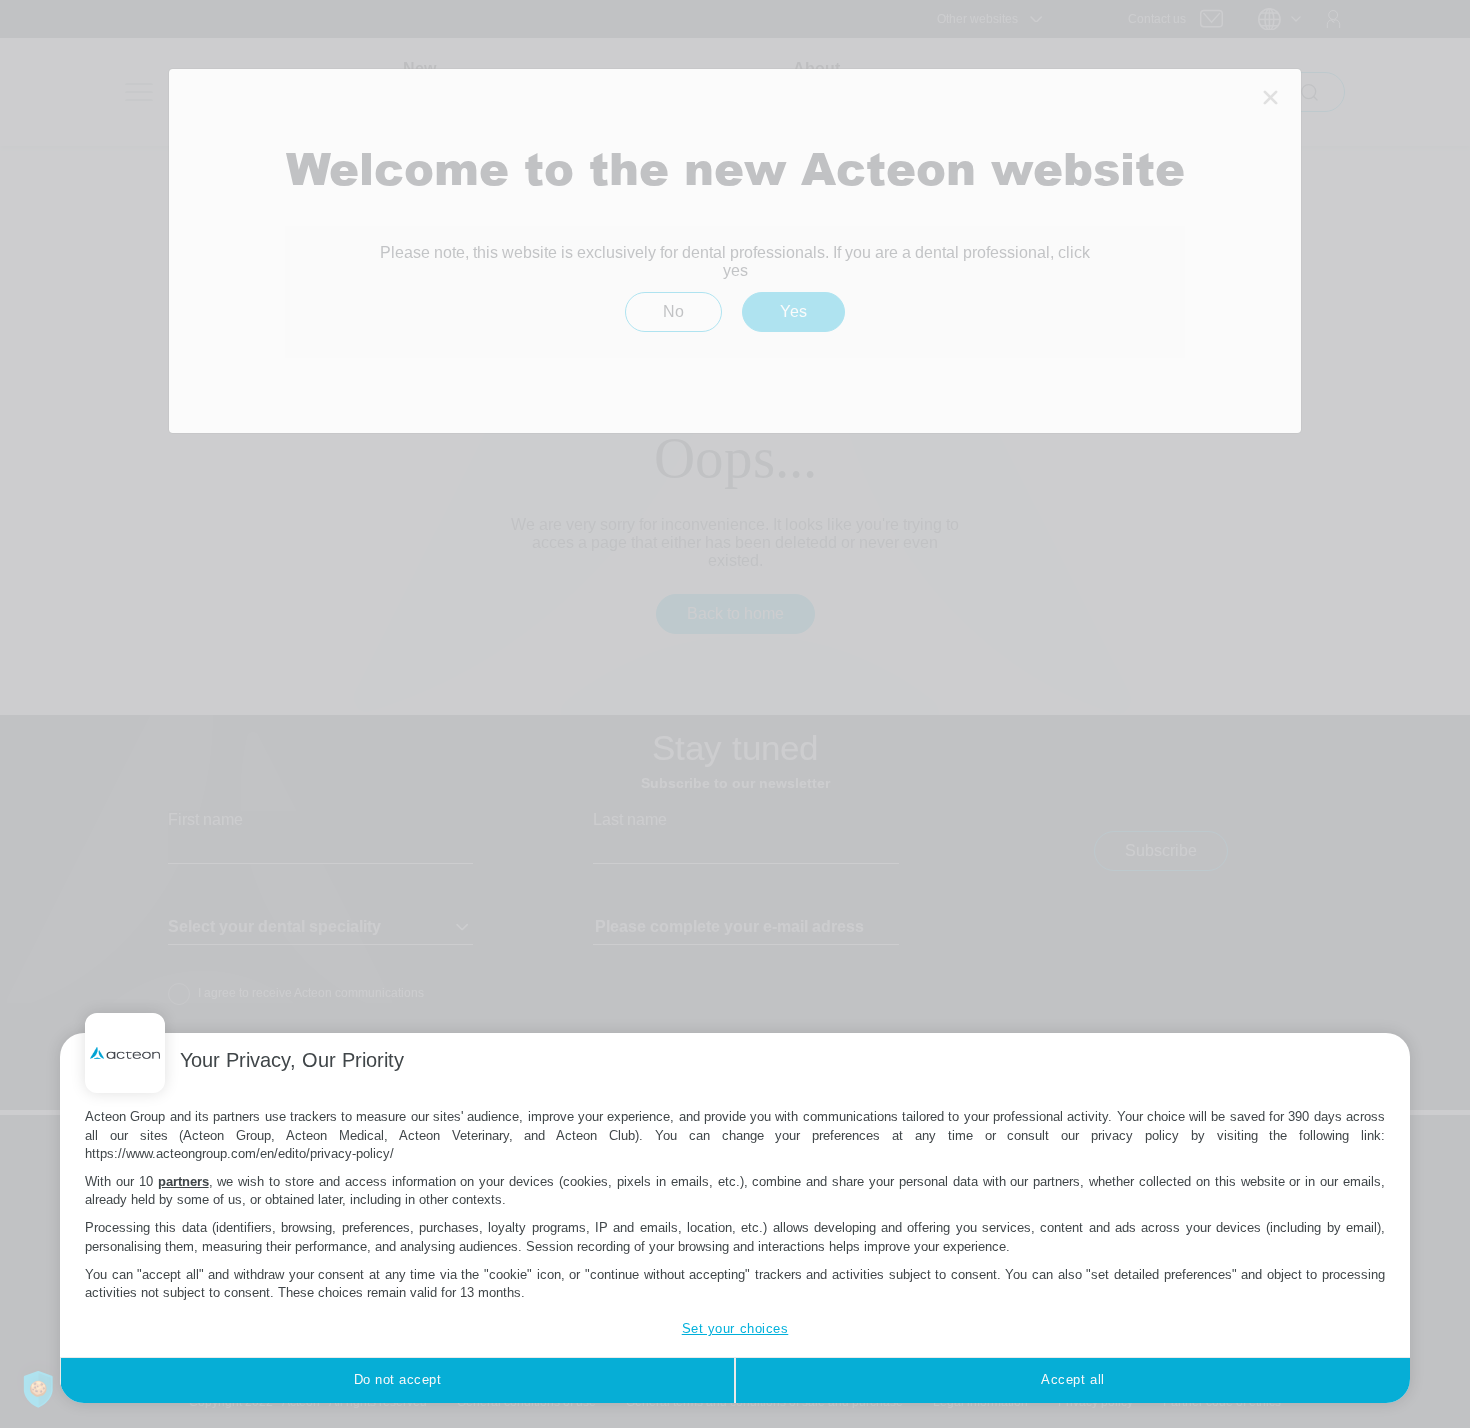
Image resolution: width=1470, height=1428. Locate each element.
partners (183, 1181)
